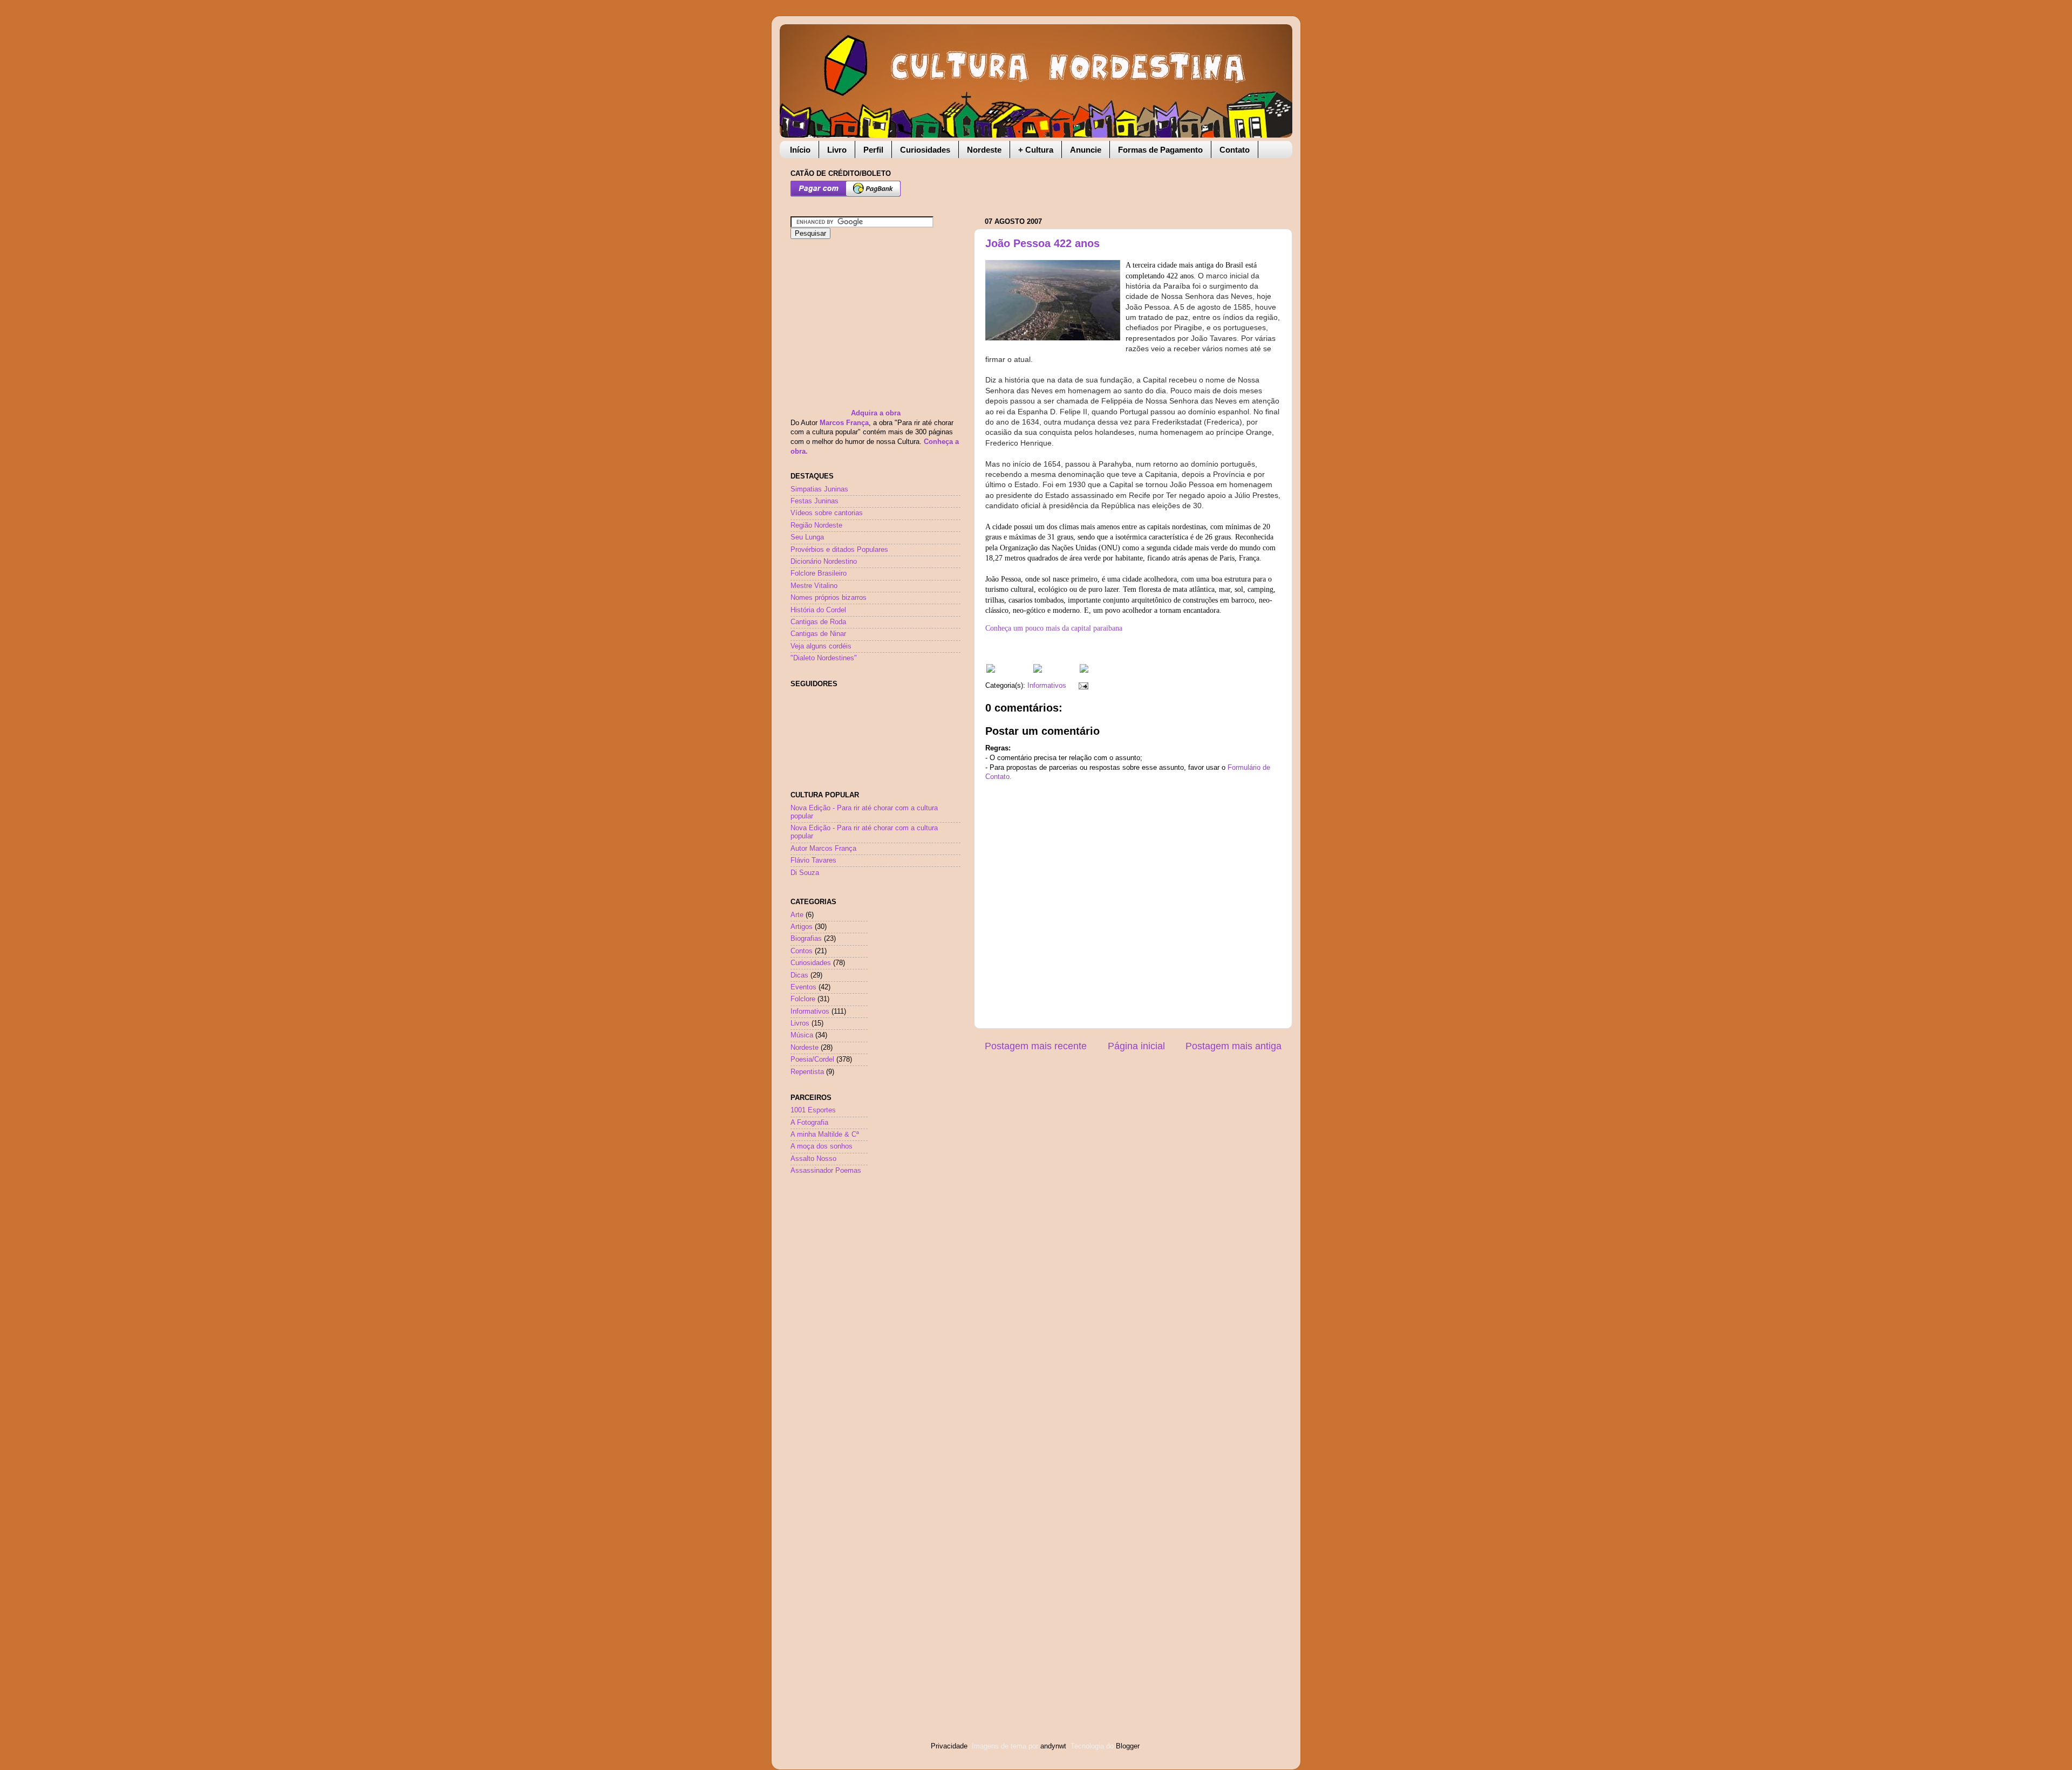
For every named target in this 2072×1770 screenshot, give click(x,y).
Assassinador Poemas (826, 1171)
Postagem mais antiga (1233, 1046)
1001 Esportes (813, 1110)
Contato (1235, 150)
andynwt (1053, 1746)
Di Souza (805, 873)
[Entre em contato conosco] (1084, 671)
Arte (797, 915)
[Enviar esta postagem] (1082, 686)
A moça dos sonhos (822, 1146)
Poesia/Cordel (812, 1060)
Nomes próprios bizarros (829, 598)
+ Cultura (1036, 150)
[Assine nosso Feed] (991, 671)
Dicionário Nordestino (824, 562)
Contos (802, 951)
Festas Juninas (815, 501)
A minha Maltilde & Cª (825, 1135)
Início (800, 150)
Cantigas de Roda (818, 622)
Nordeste (984, 150)
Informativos (1047, 686)
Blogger (1127, 1746)
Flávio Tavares (813, 860)
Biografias (806, 939)
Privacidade (949, 1746)
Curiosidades (925, 150)
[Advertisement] (1111, 182)
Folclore (803, 999)
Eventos (803, 987)
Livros (800, 1023)
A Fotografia (809, 1123)
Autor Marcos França (823, 849)
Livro (837, 150)
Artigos (802, 927)
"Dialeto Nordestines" (824, 658)
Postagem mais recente (1036, 1046)
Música (802, 1035)
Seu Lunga (807, 537)
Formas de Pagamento (1160, 150)
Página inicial (1136, 1046)
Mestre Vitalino (814, 586)
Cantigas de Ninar (818, 634)
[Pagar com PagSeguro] (846, 195)
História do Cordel (818, 610)
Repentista (807, 1072)
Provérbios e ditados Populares (839, 550)
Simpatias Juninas (819, 489)
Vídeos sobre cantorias (827, 513)
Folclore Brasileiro (819, 573)
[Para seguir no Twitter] (1038, 671)
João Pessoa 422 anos (1042, 243)
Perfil (873, 150)
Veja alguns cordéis (821, 646)
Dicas (799, 975)
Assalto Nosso (813, 1159)
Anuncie (1086, 150)
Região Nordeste (816, 525)
